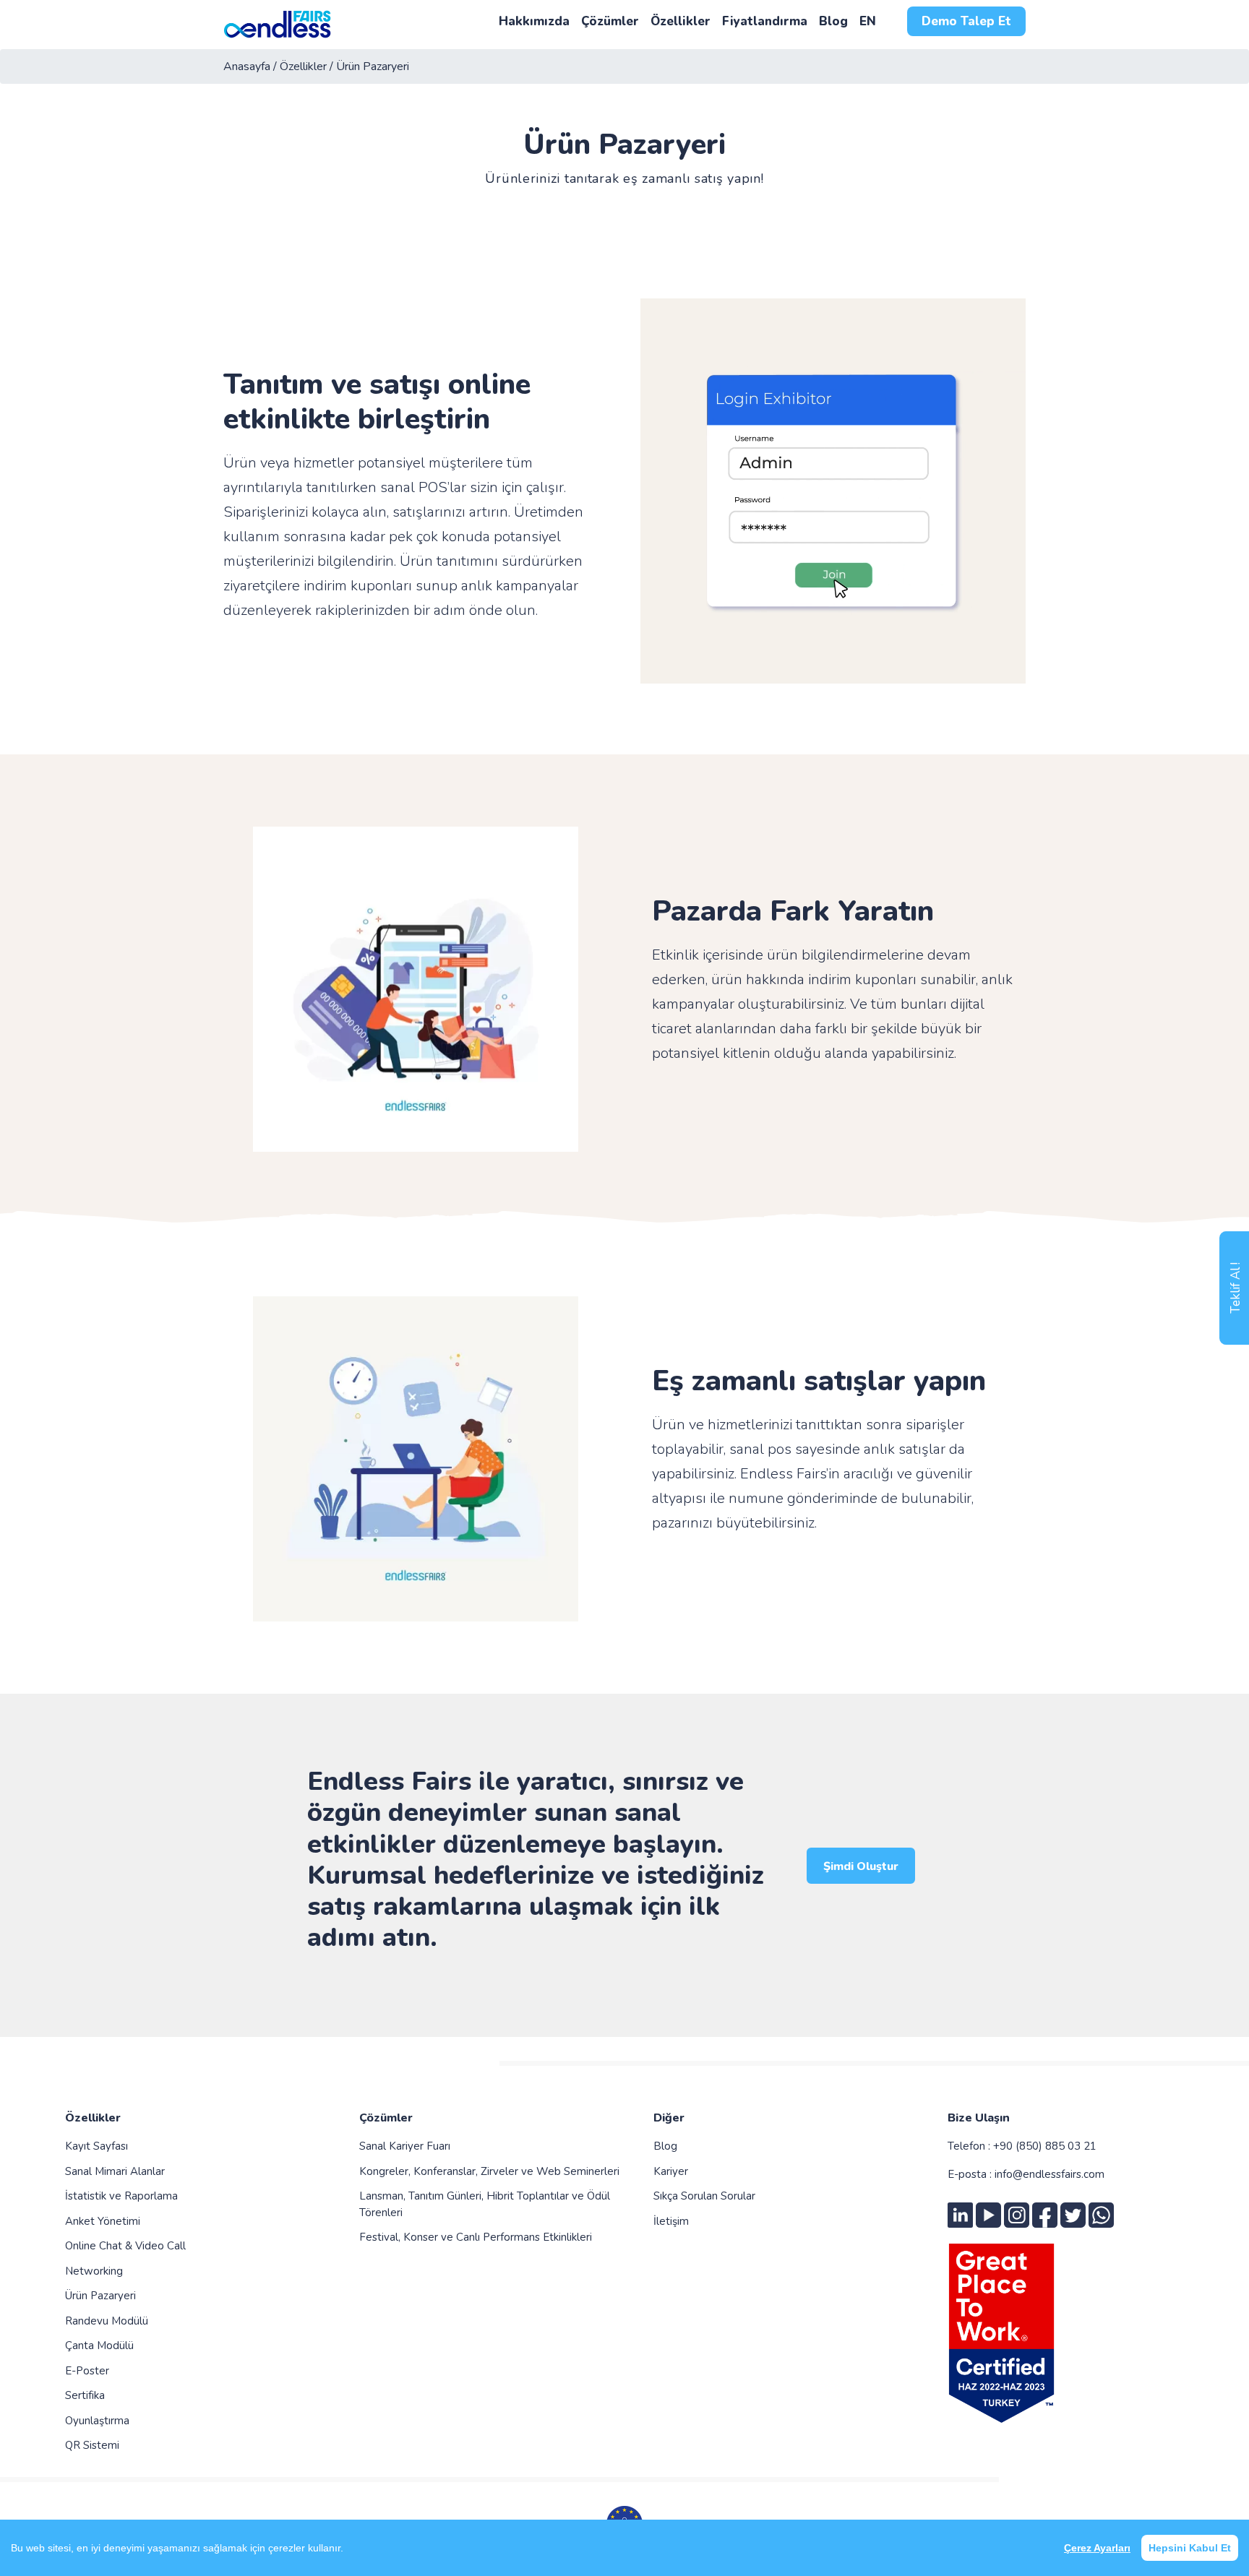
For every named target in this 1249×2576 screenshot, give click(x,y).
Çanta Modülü (99, 2345)
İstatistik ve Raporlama (121, 2196)
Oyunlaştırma (97, 2421)
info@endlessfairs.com (1050, 2174)
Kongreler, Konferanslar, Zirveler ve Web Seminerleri (489, 2171)
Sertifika (85, 2395)
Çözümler (386, 2118)
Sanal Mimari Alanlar (115, 2171)
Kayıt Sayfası (96, 2146)
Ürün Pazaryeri (100, 2296)
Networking (94, 2271)
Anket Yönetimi (103, 2221)
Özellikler (93, 2118)
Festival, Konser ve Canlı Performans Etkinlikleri (476, 2237)
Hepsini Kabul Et (1190, 2548)
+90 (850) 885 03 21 (1045, 2146)
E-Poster (87, 2371)
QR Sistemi (92, 2445)
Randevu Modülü (107, 2321)
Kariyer (671, 2171)
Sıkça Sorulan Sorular (704, 2196)
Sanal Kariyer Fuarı (405, 2146)
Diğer (669, 2118)
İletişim (671, 2221)
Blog (665, 2146)
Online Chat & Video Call (125, 2246)
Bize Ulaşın (979, 2118)
